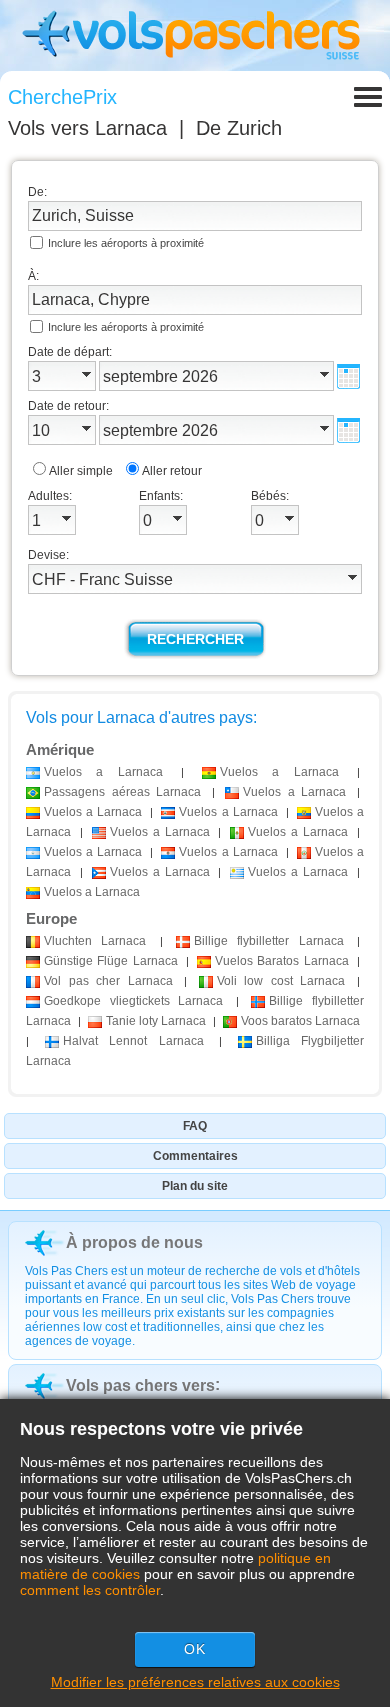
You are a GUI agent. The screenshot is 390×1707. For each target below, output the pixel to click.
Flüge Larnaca (111, 961)
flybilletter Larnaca (269, 941)
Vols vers (87, 128)
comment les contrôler (90, 1590)
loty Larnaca (156, 1021)
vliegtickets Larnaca (133, 1001)
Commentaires (195, 1156)
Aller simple (81, 471)
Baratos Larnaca (282, 961)
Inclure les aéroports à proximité (126, 243)
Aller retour (172, 471)
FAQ (195, 1126)
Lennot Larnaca (133, 1041)
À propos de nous (134, 1242)
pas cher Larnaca (108, 981)
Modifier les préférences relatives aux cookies (195, 1682)
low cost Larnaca (281, 981)
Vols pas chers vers (140, 1385)
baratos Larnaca (300, 1021)
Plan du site (195, 1186)
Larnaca (95, 941)
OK (195, 1649)
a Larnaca (103, 772)
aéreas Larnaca (122, 792)
